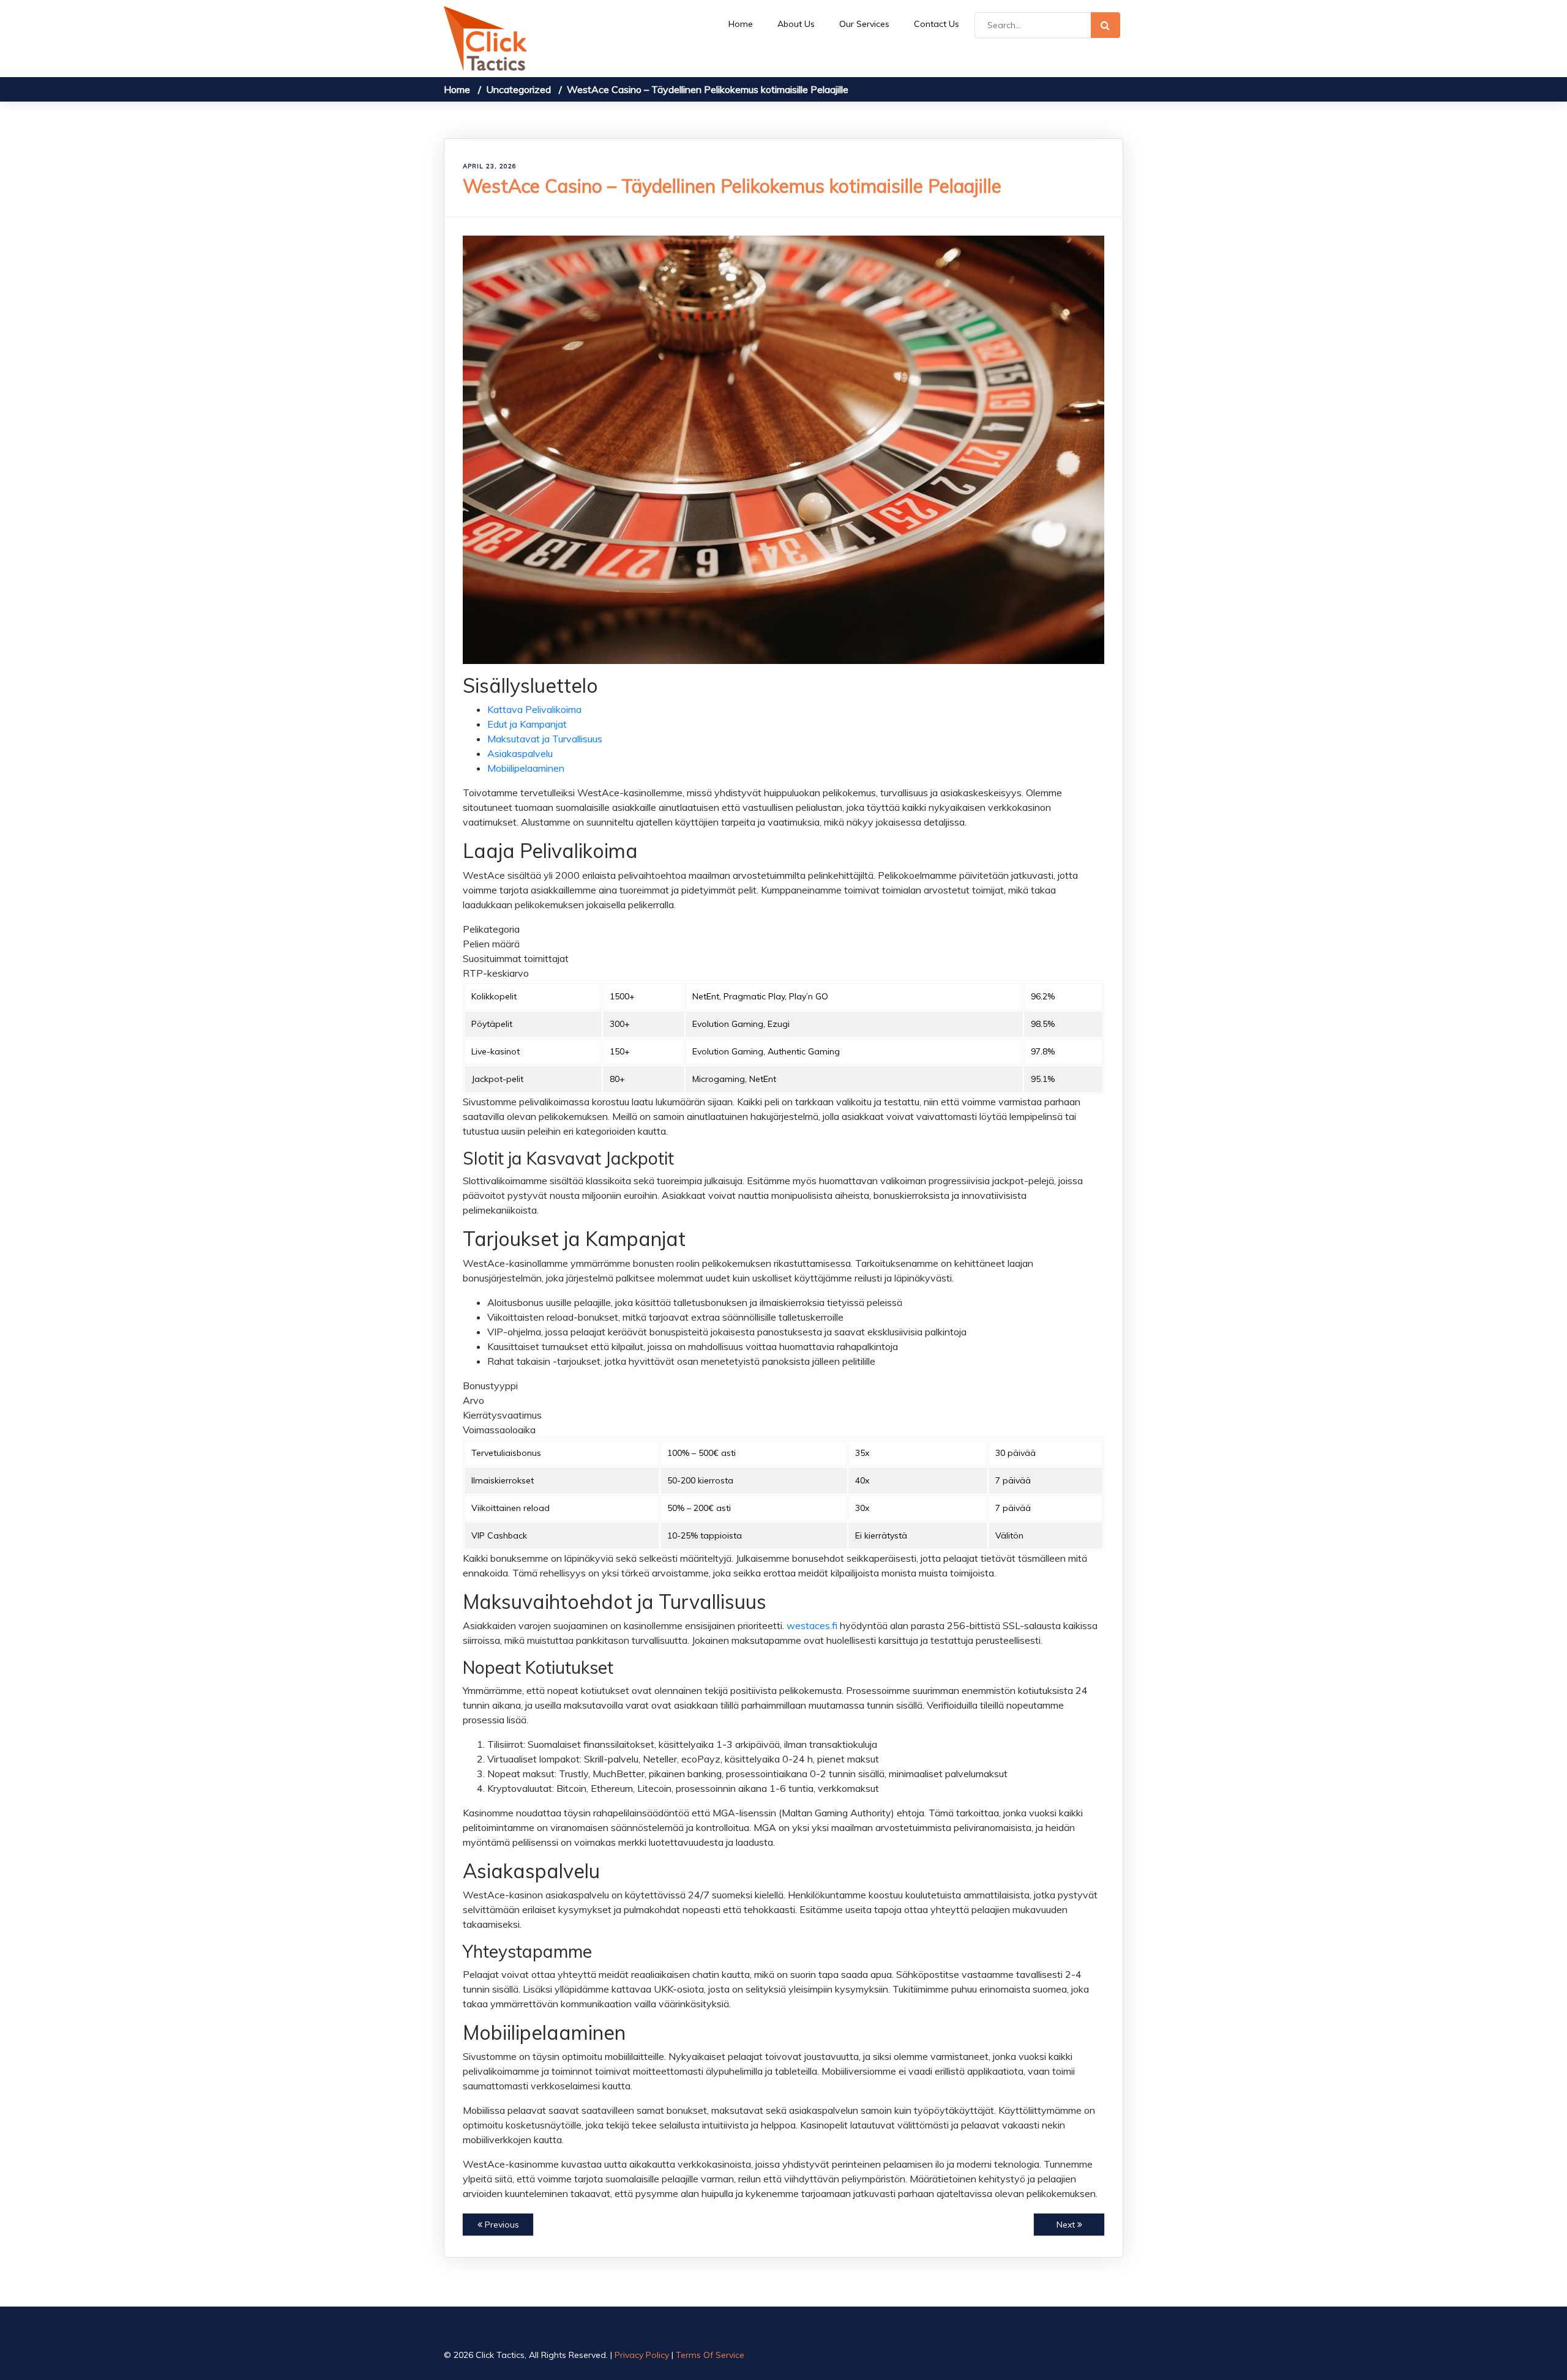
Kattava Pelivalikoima (534, 709)
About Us (796, 24)
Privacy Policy (642, 2355)
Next (1067, 2225)
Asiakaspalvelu (520, 753)
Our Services (864, 24)
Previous (501, 2225)
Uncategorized (518, 89)
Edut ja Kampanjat (527, 724)
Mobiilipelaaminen (526, 768)
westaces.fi (812, 1625)
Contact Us (937, 24)
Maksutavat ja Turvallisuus (545, 739)
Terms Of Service (710, 2355)
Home (741, 24)
